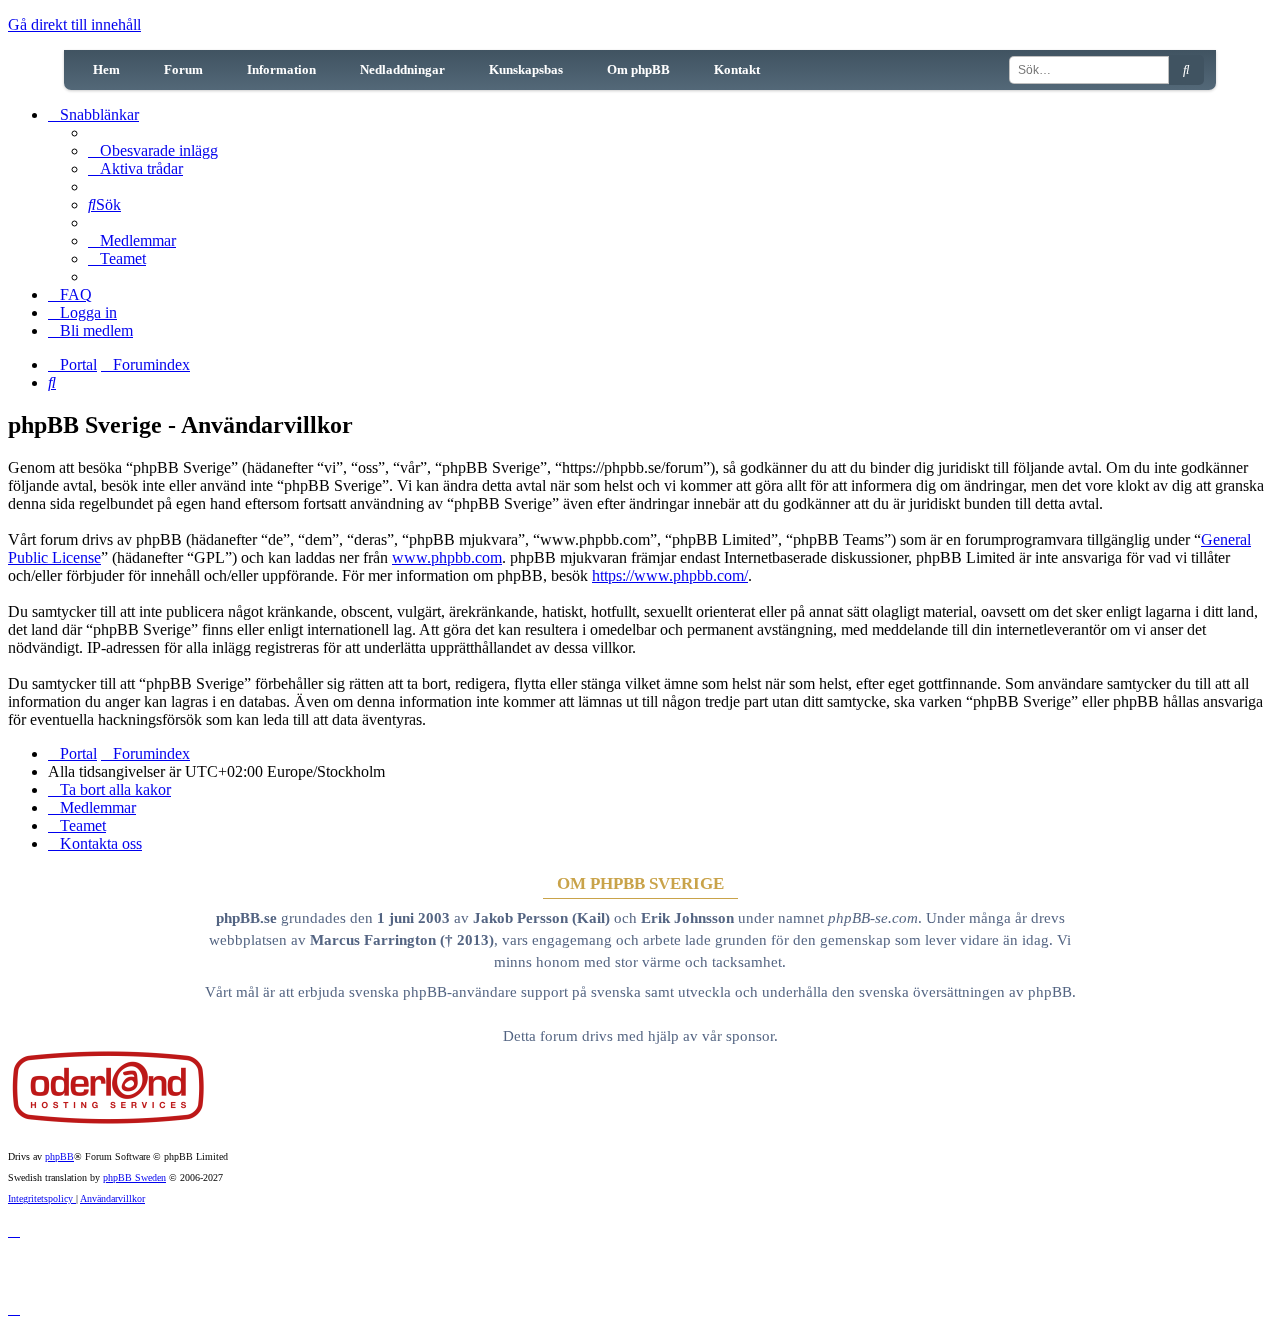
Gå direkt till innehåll (74, 24)
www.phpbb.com (447, 557)
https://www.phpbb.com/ (670, 575)
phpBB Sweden (134, 1177)
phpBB (59, 1156)
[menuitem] (153, 150)
